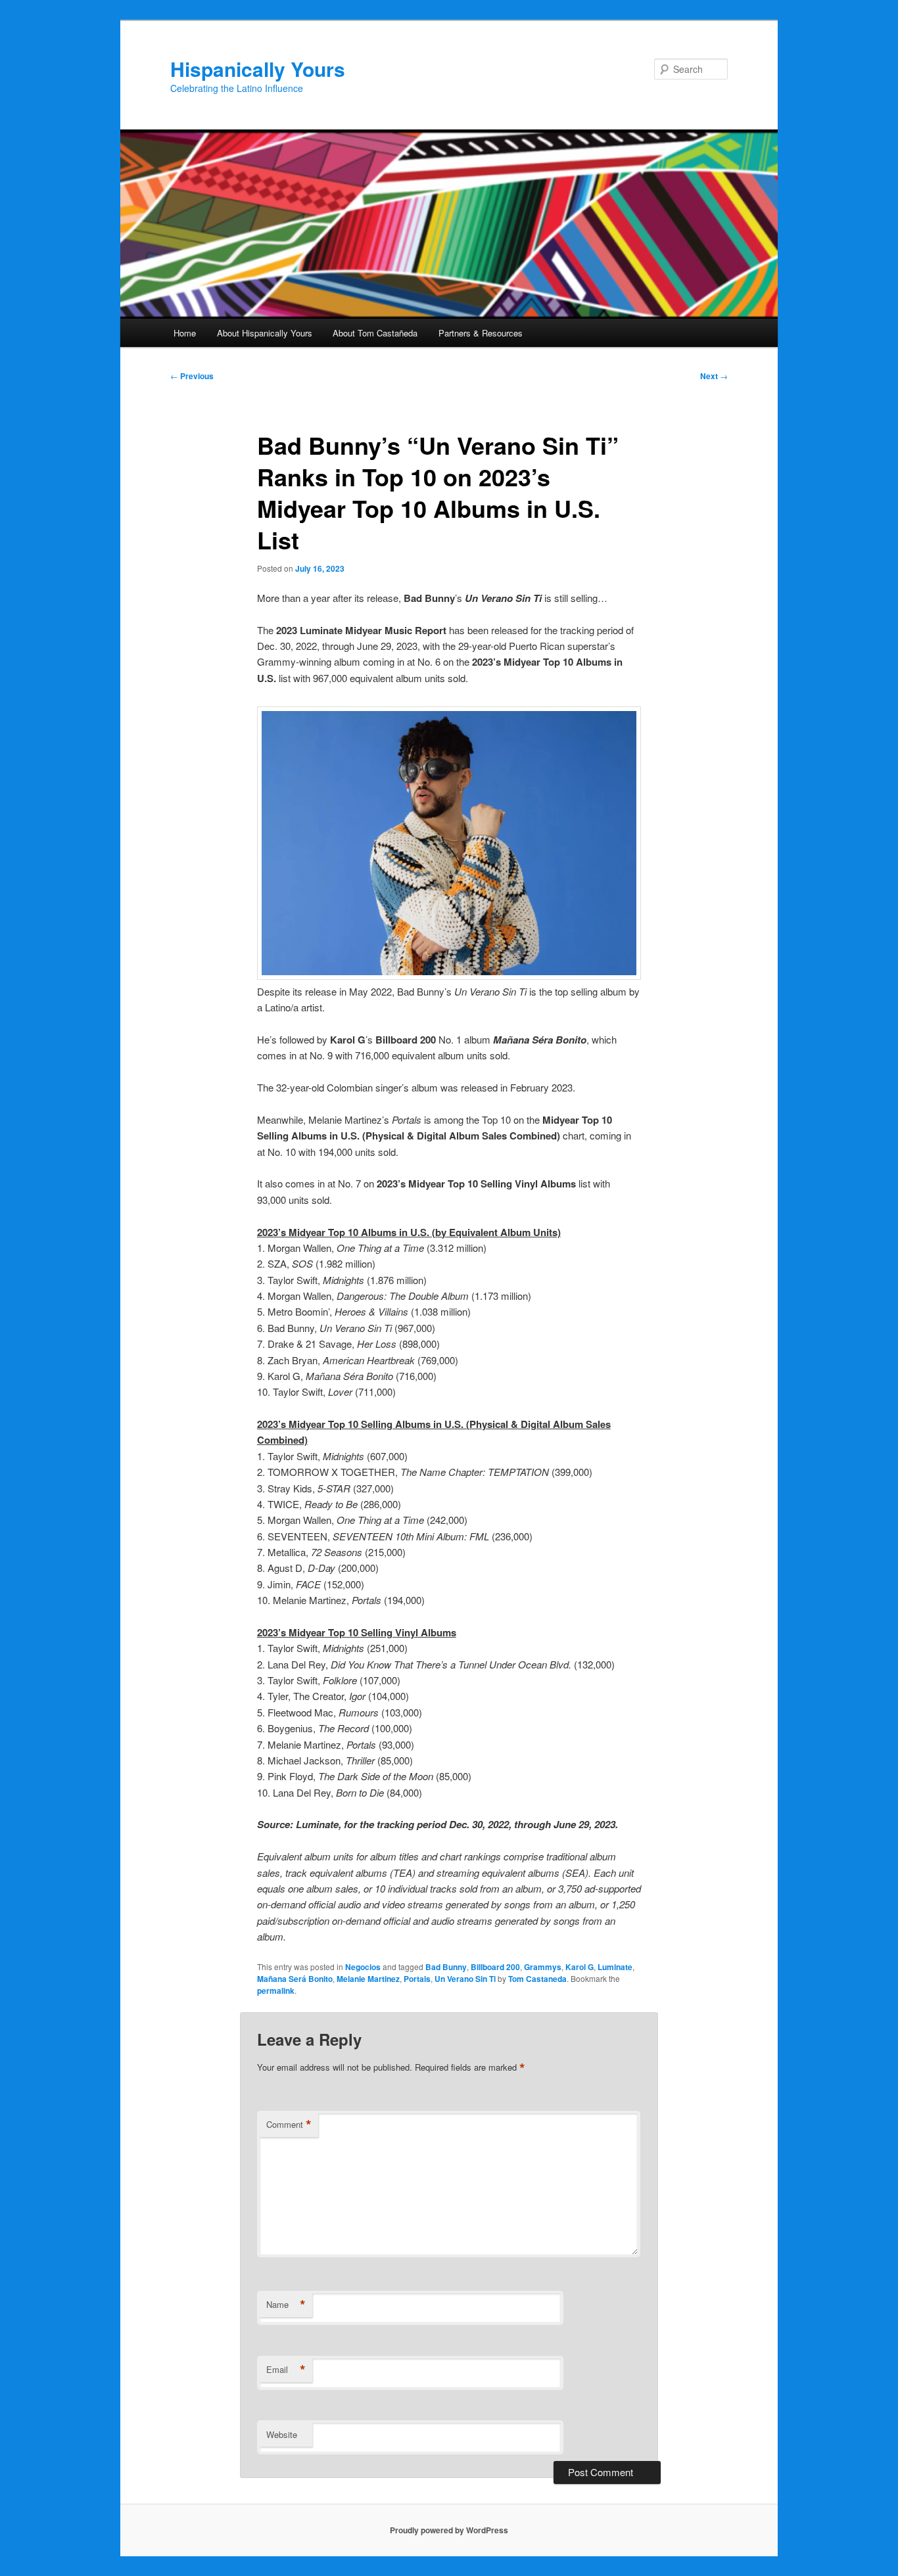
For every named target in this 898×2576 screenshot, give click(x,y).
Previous (192, 376)
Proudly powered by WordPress (449, 2530)
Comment (289, 2125)
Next (714, 376)
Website (282, 2434)
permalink (276, 1990)
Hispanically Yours (258, 69)
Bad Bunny (446, 1967)
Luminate (615, 1967)
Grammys (543, 1967)
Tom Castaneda (537, 1979)
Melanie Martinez (368, 1979)
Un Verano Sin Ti (465, 1979)
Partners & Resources (481, 333)
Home (185, 333)
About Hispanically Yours (265, 333)
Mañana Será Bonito (295, 1979)
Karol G (579, 1967)
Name (286, 2305)
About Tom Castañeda (375, 333)
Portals (417, 1979)
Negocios (363, 1967)
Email (286, 2370)
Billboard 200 (495, 1967)
